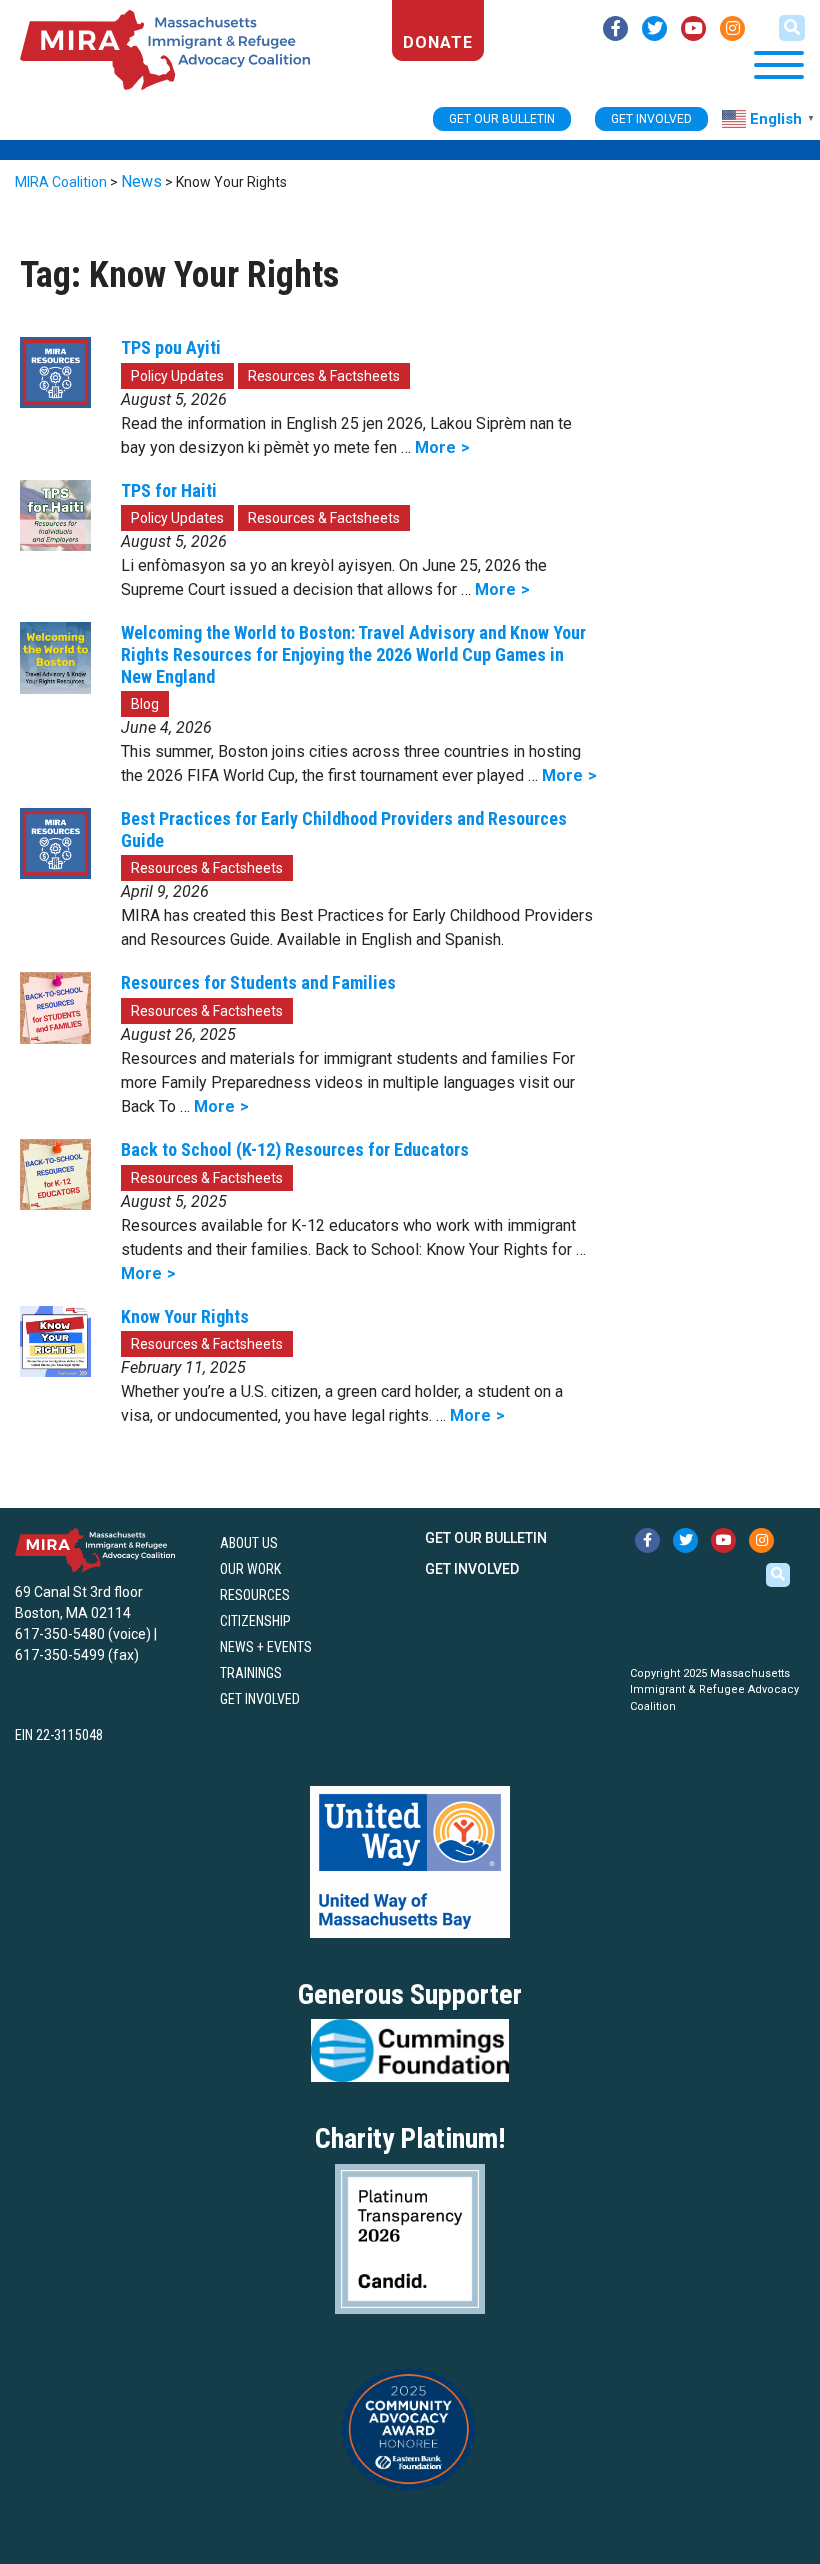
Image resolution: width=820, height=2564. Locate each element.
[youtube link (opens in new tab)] (693, 28)
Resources (255, 1595)
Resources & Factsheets (324, 376)
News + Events (266, 1647)
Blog (145, 704)
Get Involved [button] (651, 119)
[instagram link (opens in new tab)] (732, 28)
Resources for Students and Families (258, 982)
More (435, 447)
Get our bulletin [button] (502, 119)
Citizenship (255, 1621)
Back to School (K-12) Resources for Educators (295, 1149)
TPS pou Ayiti (171, 347)
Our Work (250, 1569)
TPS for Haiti (169, 490)
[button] (792, 28)
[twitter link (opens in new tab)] (654, 28)
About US (249, 1543)
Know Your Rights (185, 1316)
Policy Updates (177, 376)
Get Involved (260, 1699)
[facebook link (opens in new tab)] (615, 28)
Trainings (251, 1673)
